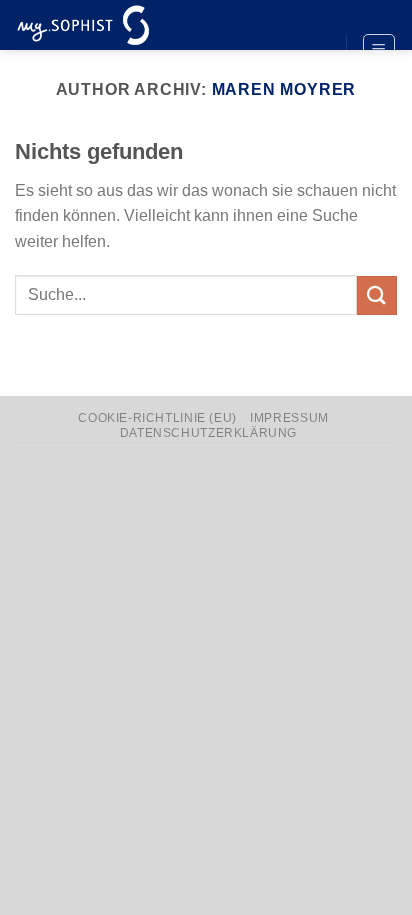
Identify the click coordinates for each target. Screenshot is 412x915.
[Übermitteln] (377, 295)
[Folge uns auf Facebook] (312, 17)
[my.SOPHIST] (115, 25)
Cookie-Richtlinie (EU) (157, 418)
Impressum (289, 418)
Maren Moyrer (284, 89)
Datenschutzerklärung (208, 433)
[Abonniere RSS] (312, 84)
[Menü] (379, 50)
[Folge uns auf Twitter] (312, 51)
